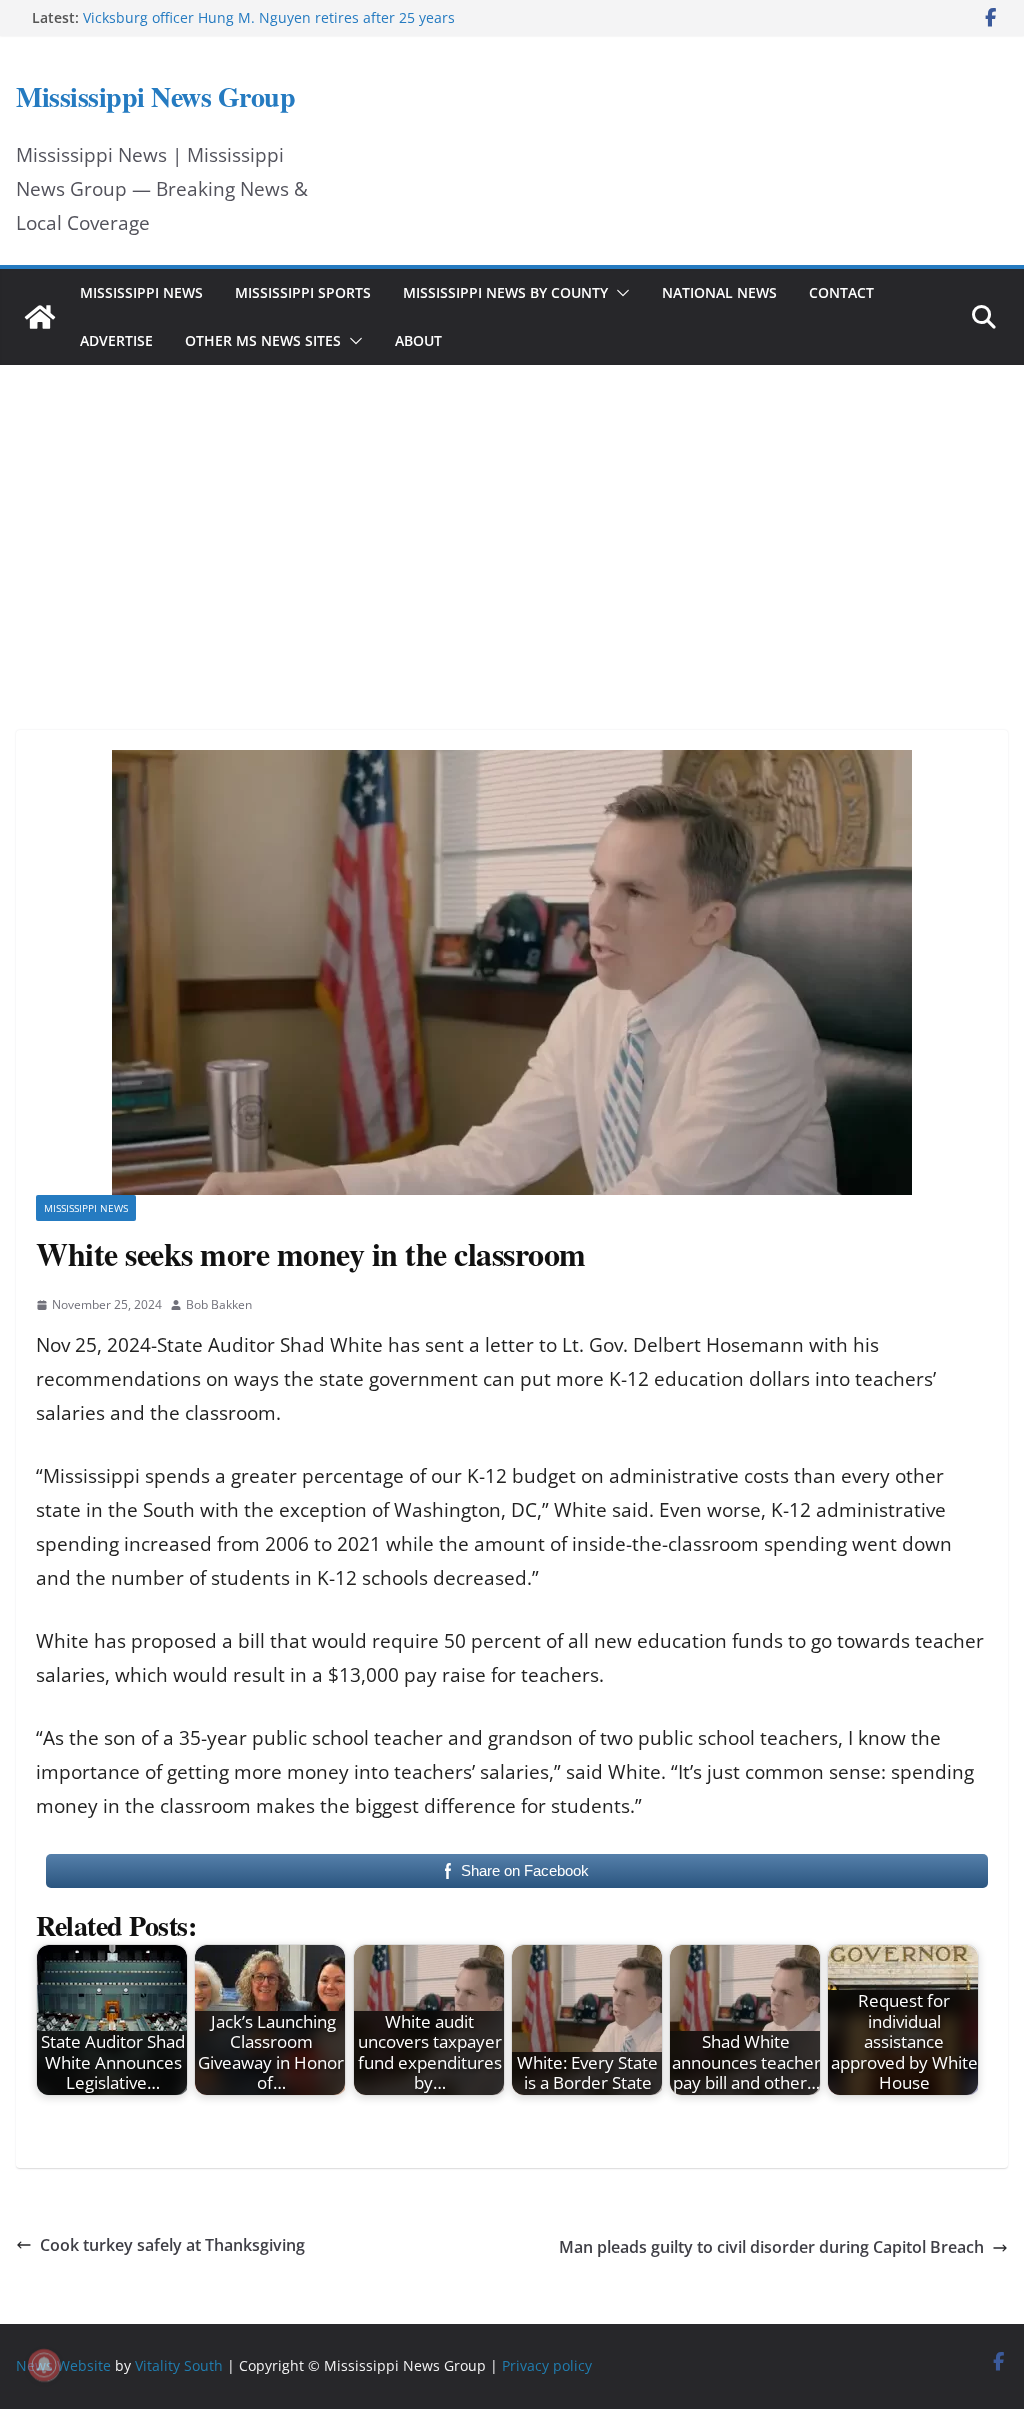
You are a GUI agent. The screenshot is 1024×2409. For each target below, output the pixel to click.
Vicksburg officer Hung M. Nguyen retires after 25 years (269, 17)
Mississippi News (141, 292)
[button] (619, 293)
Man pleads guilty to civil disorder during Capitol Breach (771, 2247)
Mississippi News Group (155, 96)
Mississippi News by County (505, 292)
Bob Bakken (219, 1304)
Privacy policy (547, 2365)
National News (719, 292)
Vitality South (179, 2365)
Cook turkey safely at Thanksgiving (172, 2245)
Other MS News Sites (263, 340)
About (418, 340)
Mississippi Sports (303, 292)
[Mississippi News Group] (40, 317)
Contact (841, 292)
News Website (63, 2365)
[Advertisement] (512, 520)
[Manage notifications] (44, 2365)
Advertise (116, 340)
